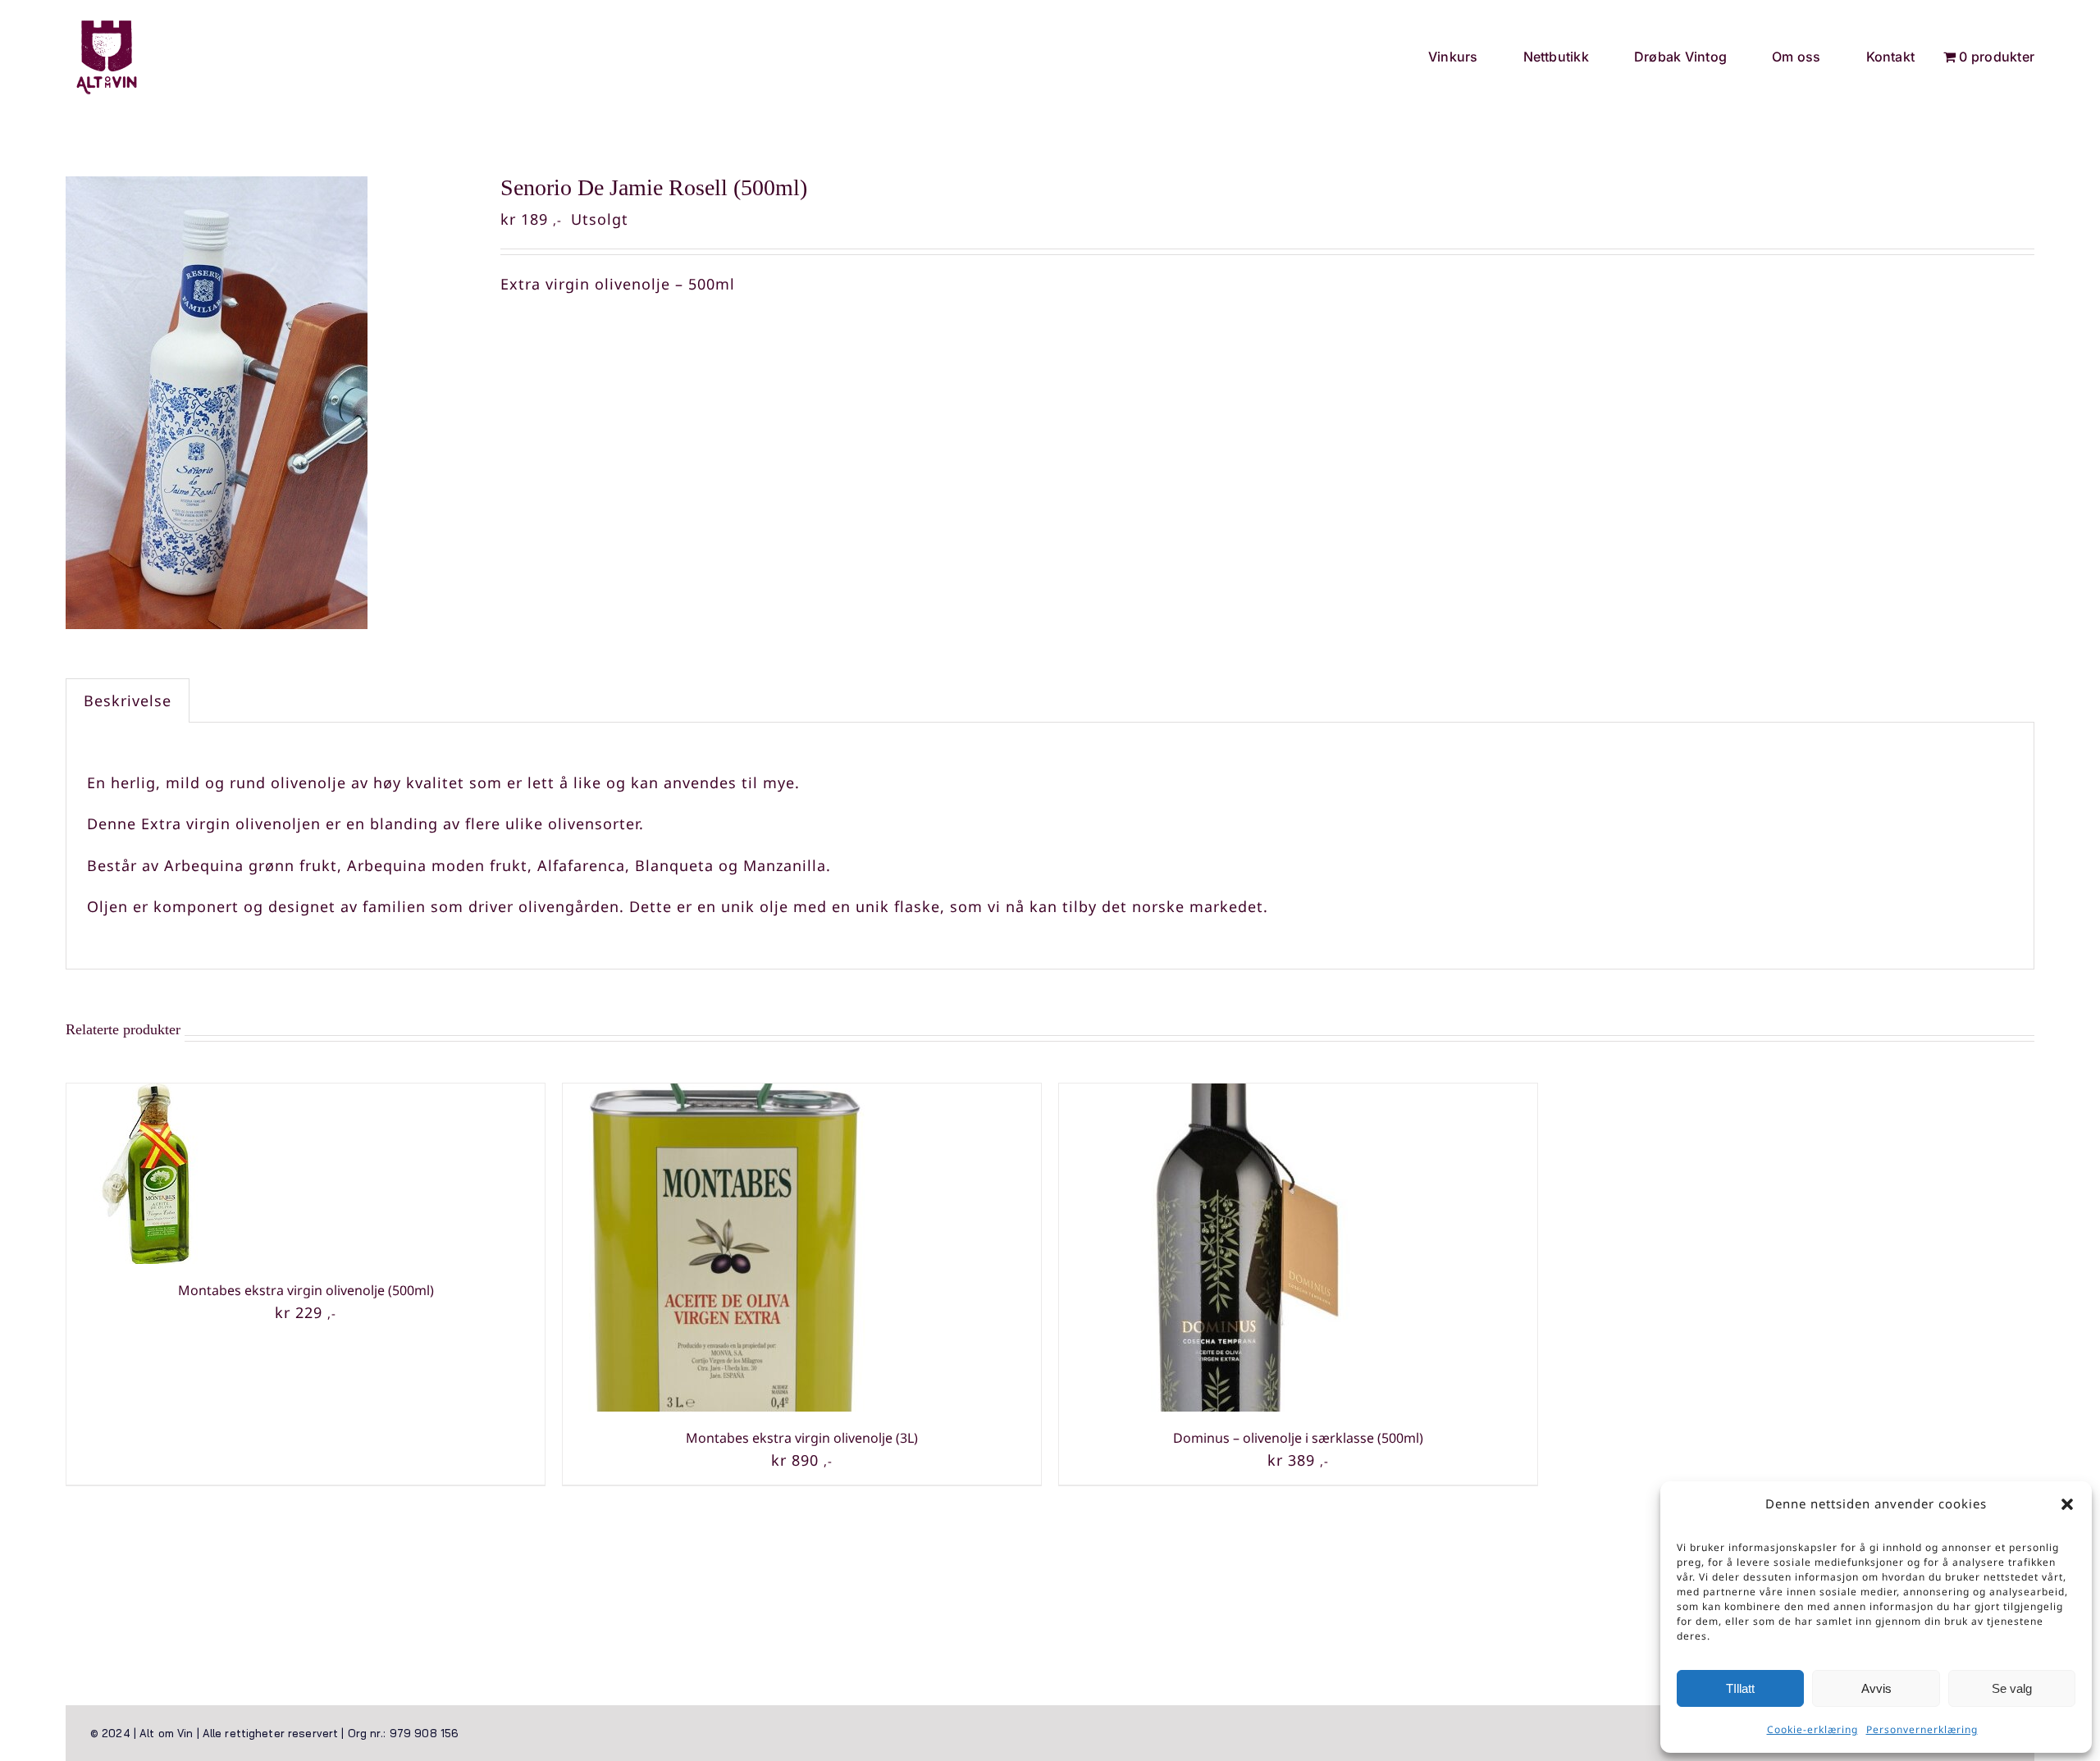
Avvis (1876, 1688)
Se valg (2012, 1688)
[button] (2067, 1504)
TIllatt (1740, 1688)
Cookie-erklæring (1812, 1729)
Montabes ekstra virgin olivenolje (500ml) (306, 1290)
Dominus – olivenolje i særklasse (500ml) (1298, 1438)
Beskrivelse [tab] (128, 700)
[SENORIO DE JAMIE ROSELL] (271, 403)
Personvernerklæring (1922, 1729)
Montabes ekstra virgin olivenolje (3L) (802, 1438)
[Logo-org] (107, 24)
